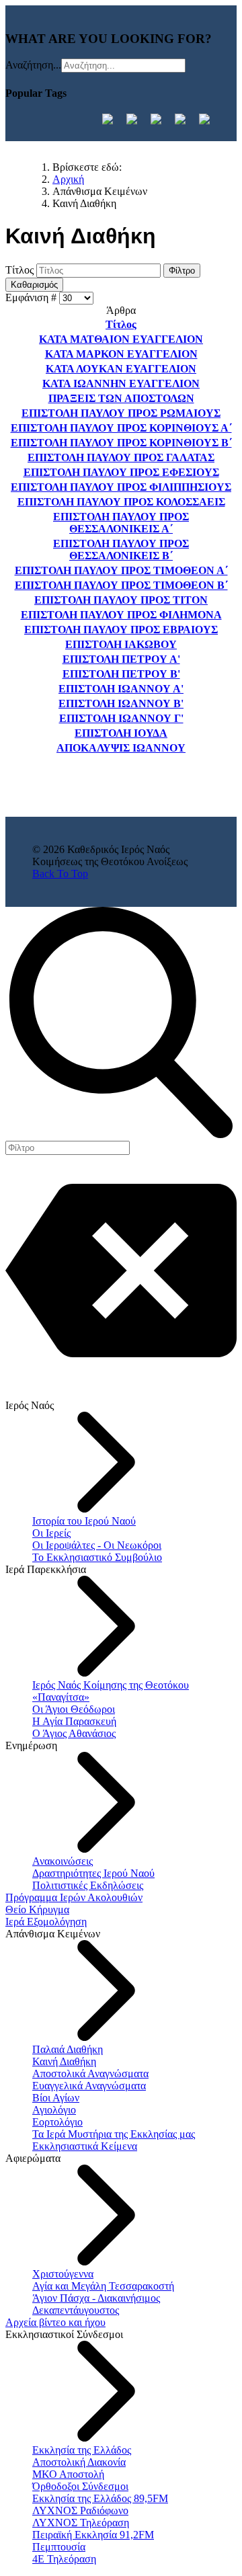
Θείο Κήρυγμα (37, 1909)
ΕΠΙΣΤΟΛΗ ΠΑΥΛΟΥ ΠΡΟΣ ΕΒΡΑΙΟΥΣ (121, 630)
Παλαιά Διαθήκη (68, 2049)
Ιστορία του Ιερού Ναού (84, 1521)
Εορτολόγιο (57, 2122)
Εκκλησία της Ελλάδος (82, 2450)
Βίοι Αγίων (56, 2098)
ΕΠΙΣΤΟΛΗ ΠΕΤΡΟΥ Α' (121, 659)
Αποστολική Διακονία (79, 2462)
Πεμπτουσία (59, 2547)
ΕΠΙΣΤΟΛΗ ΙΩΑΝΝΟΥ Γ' (121, 718)
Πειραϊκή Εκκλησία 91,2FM (93, 2535)
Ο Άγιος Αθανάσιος (74, 1733)
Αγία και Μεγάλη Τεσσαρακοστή (103, 2286)
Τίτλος (21, 270)
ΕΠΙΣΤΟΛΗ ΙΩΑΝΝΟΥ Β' (121, 703)
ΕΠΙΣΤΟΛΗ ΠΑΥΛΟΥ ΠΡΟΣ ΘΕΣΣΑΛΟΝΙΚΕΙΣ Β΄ (121, 550)
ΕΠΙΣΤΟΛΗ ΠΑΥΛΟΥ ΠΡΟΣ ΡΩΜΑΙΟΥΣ (121, 413)
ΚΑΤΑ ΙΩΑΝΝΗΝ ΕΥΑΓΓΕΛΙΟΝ (121, 384)
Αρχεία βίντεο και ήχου (55, 2322)
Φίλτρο (182, 271)
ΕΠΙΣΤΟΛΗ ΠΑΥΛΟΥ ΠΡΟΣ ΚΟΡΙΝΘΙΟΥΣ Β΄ (121, 443)
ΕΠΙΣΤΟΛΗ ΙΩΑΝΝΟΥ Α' (121, 689)
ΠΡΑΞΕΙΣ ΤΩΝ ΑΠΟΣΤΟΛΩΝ (121, 398)
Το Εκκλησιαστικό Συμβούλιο (97, 1557)
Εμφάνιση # (32, 297)
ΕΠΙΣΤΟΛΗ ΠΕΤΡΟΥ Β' (121, 674)
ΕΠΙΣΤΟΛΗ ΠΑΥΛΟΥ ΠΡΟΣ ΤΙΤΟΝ (121, 600)
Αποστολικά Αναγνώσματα (90, 2074)
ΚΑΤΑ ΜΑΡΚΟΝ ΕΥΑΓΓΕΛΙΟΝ (121, 354)
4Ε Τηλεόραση (64, 2559)
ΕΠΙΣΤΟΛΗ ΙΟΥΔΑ (121, 733)
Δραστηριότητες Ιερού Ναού (93, 1873)
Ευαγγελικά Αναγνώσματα (89, 2086)
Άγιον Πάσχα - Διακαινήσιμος (96, 2298)
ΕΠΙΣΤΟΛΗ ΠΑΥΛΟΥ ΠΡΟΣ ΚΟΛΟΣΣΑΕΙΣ (121, 502)
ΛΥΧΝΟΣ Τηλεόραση (81, 2523)
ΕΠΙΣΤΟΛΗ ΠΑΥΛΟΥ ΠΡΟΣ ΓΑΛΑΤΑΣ (121, 457)
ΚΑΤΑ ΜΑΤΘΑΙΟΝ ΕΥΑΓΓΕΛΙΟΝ (121, 339)
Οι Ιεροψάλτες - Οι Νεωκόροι (97, 1545)
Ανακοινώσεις (63, 1861)
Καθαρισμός (34, 285)
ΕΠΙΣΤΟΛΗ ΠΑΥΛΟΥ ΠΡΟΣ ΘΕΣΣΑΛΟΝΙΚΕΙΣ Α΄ (121, 523)
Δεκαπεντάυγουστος (76, 2310)
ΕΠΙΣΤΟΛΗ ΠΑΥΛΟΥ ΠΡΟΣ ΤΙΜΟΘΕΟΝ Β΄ (121, 585)
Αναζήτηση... (33, 65)
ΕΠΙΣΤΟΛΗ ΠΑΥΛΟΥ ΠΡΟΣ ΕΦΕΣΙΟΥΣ (121, 472)
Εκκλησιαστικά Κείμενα (85, 2146)
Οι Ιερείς (51, 1533)
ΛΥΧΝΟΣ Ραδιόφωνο (80, 2510)
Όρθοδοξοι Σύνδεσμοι (80, 2486)
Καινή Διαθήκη (64, 2061)
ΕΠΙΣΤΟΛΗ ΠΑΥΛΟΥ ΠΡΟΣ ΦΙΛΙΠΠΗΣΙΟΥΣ (121, 487)
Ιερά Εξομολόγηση (46, 1922)
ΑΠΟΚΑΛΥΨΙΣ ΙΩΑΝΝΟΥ (121, 748)
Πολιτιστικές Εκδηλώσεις (88, 1885)
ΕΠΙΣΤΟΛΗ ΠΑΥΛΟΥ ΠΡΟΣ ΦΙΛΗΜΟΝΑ (121, 615)
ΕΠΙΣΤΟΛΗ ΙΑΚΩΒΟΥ (121, 644)
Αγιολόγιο (54, 2110)
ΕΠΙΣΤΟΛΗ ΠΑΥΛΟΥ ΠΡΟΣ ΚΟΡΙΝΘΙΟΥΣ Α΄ (121, 428)
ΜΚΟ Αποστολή (68, 2474)
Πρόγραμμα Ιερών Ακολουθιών (74, 1897)
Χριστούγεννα (63, 2274)
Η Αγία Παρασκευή (74, 1721)
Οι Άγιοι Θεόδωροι (74, 1709)
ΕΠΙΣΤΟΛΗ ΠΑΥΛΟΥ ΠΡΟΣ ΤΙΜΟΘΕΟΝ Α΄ (121, 570)
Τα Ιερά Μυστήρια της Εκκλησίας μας (114, 2134)
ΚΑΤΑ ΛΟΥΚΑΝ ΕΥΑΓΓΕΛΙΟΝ (121, 369)
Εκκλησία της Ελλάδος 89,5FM (100, 2498)
